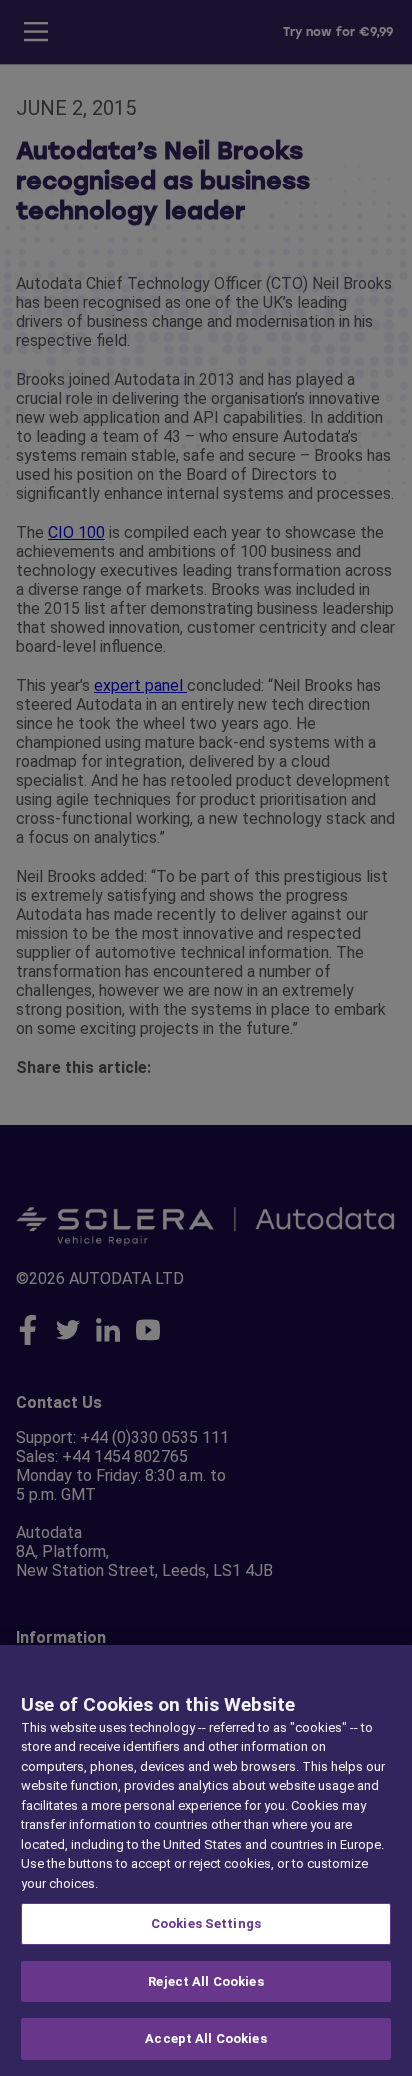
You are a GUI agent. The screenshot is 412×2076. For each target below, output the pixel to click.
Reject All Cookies (205, 1981)
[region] (206, 1860)
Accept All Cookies (205, 2038)
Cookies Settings (206, 1923)
